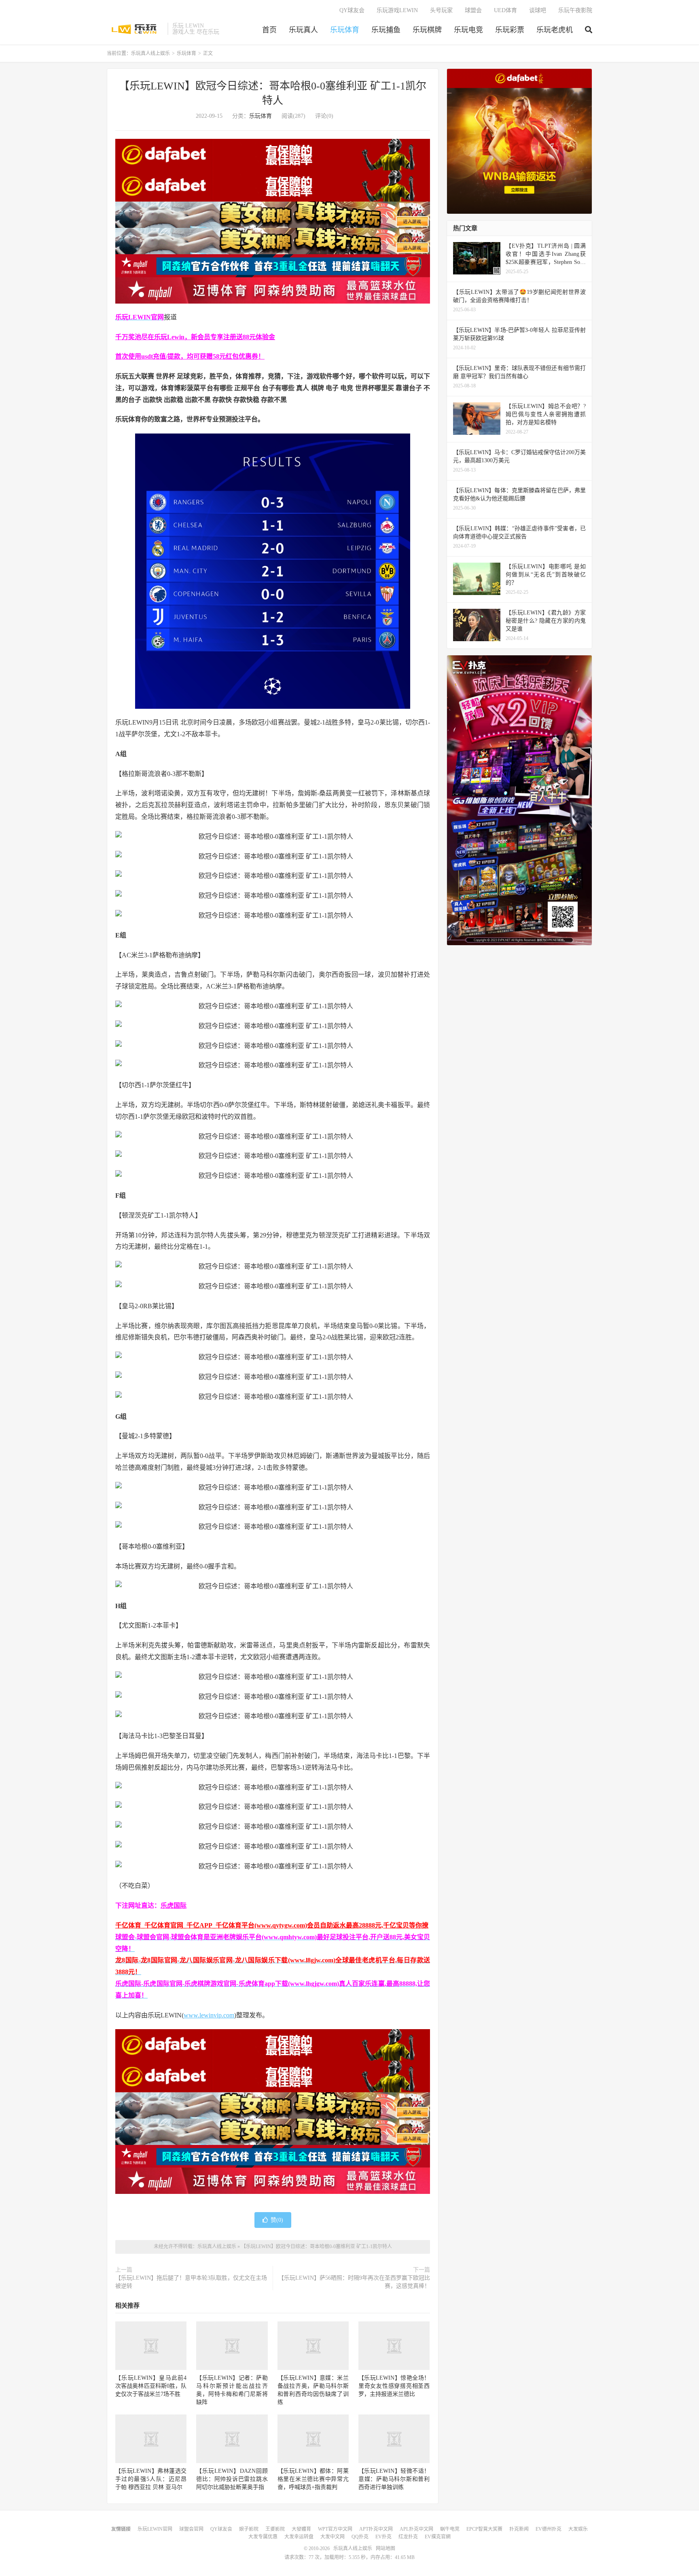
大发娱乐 (578, 2529)
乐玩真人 (303, 30)
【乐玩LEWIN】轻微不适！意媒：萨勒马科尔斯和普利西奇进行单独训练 (394, 2479)
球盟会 (473, 10)
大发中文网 (333, 2537)
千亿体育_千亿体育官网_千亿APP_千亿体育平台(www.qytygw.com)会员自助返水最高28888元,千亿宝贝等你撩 (272, 1925)
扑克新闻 (519, 2529)
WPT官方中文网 (335, 2529)
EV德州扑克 (549, 2529)
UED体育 (505, 10)
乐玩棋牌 (427, 30)
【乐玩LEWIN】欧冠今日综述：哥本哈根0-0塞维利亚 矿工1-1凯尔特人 (317, 2247)
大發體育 (301, 2529)
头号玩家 (441, 10)
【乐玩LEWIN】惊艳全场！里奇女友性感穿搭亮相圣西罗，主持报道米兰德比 (394, 2386)
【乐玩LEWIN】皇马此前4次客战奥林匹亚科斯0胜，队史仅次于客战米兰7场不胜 (151, 2386)
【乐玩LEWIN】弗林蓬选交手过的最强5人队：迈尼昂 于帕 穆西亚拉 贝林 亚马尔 (151, 2479)
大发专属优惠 (263, 2537)
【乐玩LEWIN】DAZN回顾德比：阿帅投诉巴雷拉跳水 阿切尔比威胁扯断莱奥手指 (232, 2479)
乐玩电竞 (468, 30)
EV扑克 (383, 2537)
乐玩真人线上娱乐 (135, 29)
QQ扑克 (360, 2537)
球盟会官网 (191, 2529)
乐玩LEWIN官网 (155, 2529)
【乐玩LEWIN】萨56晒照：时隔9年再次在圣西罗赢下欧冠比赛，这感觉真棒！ (354, 2282)
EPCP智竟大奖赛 (484, 2529)
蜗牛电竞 (450, 2529)
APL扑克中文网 (416, 2529)
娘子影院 (249, 2529)
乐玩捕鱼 (386, 30)
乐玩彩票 (510, 30)
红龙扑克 (408, 2537)
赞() (277, 2220)
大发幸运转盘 (299, 2537)
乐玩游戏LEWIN (397, 10)
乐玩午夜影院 (575, 10)
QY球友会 (352, 10)
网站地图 (386, 2548)
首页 (269, 30)
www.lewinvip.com (209, 2015)
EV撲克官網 (438, 2537)
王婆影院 (275, 2529)
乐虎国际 (174, 1905)
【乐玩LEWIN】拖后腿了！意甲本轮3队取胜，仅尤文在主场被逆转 (191, 2282)
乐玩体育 (345, 30)
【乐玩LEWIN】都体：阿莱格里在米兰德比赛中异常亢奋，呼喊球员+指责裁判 (313, 2479)
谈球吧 (538, 10)
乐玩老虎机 (555, 30)
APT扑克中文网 (376, 2529)
